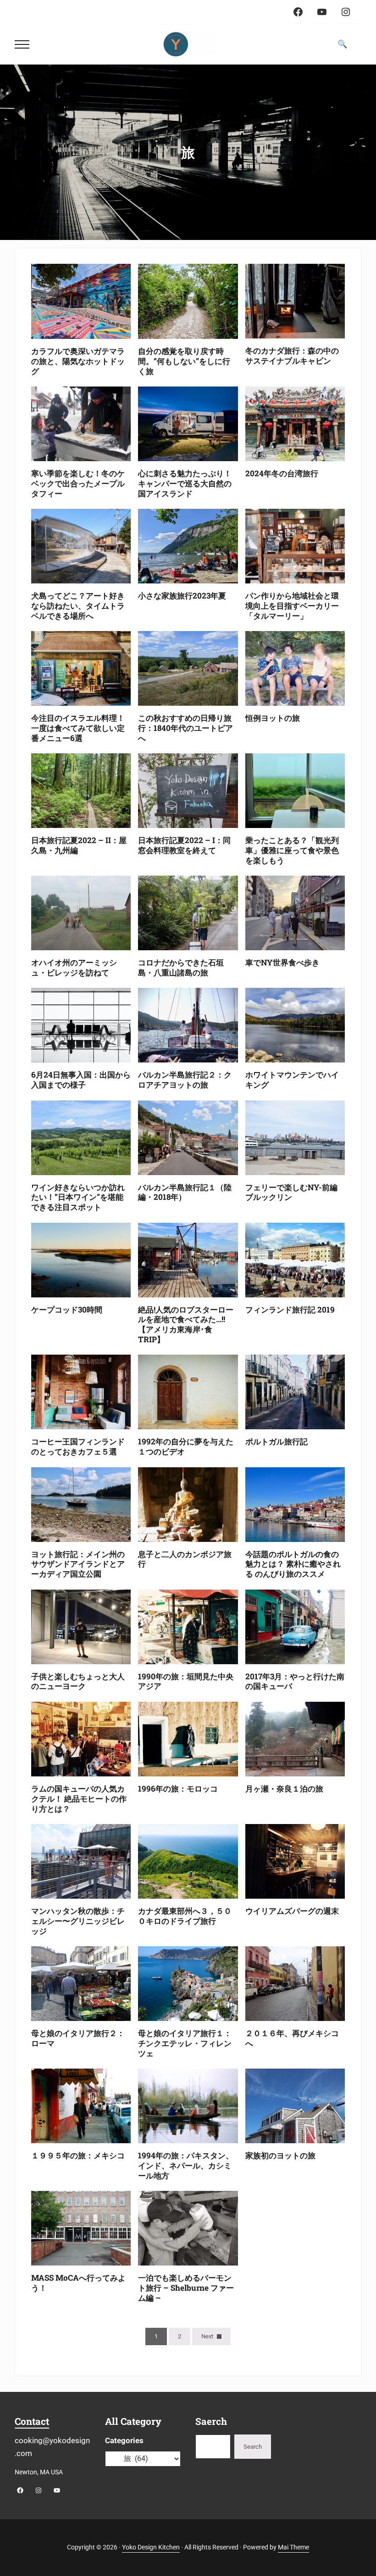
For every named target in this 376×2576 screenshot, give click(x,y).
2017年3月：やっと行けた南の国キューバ (295, 1682)
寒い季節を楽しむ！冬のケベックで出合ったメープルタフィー (78, 483)
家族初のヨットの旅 (280, 2156)
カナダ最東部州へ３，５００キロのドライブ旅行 (185, 1916)
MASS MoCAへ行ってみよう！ (78, 2283)
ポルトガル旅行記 (276, 1442)
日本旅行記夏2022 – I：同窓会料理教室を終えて (184, 845)
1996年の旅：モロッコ (178, 1789)
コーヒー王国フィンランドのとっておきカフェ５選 (78, 1447)
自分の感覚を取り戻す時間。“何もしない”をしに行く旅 (184, 361)
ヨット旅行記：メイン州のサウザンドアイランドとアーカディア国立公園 (78, 1564)
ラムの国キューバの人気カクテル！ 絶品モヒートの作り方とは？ (79, 1799)
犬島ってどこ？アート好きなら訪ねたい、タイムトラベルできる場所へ (78, 606)
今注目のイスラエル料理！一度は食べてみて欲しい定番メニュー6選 (78, 728)
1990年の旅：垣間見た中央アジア (186, 1682)
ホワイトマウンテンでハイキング (292, 1080)
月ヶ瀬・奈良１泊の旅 (284, 1789)
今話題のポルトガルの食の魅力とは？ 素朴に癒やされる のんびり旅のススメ (293, 1564)
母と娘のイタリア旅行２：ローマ (78, 2038)
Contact (32, 2421)
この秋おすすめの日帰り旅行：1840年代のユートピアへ (185, 728)
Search (253, 2447)
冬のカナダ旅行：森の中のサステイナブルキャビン (292, 356)
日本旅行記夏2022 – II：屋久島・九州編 (79, 845)
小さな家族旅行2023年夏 (182, 596)
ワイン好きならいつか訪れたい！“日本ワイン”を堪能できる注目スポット (78, 1197)
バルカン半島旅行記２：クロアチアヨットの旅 (185, 1080)
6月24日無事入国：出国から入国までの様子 (81, 1080)
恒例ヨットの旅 (273, 718)
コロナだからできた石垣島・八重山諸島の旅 (181, 968)
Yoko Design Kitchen (151, 2547)
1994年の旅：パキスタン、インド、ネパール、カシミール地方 (186, 2165)
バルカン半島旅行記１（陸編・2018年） (185, 1193)
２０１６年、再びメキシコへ (292, 2038)
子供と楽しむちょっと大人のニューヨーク (78, 1682)
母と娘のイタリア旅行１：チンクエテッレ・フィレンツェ (185, 2043)
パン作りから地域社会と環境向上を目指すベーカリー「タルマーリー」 (292, 606)
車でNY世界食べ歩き (282, 963)
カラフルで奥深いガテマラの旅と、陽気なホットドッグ (78, 361)
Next (207, 2336)
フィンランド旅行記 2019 (290, 1310)
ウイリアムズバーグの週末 (292, 1911)
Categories (124, 2440)
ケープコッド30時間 (67, 1310)
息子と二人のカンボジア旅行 (185, 1559)
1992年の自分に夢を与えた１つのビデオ (186, 1447)
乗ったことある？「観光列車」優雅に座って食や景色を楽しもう (292, 850)
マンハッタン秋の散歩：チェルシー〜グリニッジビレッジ (78, 1921)
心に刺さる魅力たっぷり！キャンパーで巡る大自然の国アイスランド (185, 483)
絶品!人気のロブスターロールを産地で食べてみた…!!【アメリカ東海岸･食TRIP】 (186, 1325)
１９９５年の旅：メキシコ (78, 2156)
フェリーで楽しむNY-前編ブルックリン (291, 1193)
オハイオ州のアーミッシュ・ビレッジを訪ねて (74, 968)
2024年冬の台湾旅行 (282, 474)
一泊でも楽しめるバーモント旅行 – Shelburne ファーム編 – (186, 2288)
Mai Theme (293, 2547)
